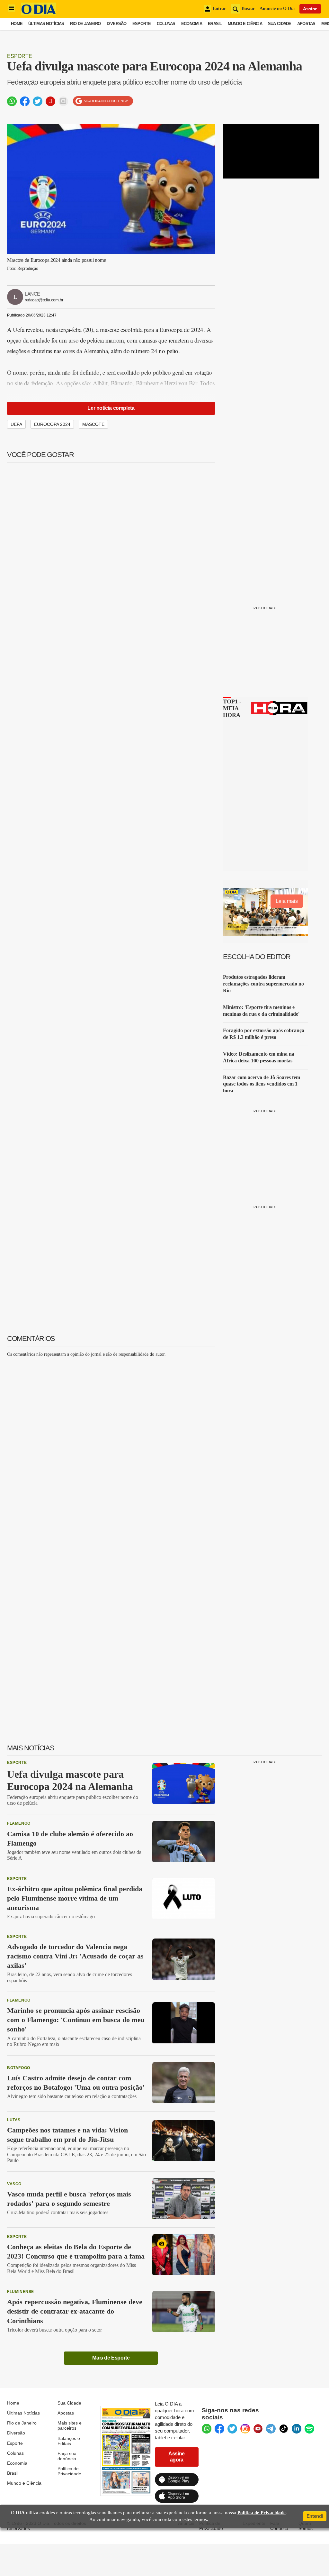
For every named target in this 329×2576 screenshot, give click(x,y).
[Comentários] (63, 101)
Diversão (117, 24)
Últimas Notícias (46, 24)
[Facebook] (219, 2429)
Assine (310, 9)
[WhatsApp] (207, 2429)
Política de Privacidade (69, 2471)
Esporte (142, 24)
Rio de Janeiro (85, 24)
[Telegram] (271, 2429)
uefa (16, 424)
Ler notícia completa (111, 408)
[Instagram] (245, 2429)
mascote (93, 424)
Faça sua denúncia (67, 2456)
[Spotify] (309, 2429)
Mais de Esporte (111, 2358)
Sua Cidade (280, 24)
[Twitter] (232, 2429)
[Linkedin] (297, 2429)
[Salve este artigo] (50, 101)
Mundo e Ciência (245, 24)
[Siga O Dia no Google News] (103, 101)
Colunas (166, 24)
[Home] (39, 14)
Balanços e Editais (69, 2441)
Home (17, 24)
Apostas (306, 24)
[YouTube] (258, 2429)
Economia (192, 24)
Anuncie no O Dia (277, 9)
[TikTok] (284, 2429)
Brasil (215, 24)
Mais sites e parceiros (70, 2425)
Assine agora (177, 2457)
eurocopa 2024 (52, 424)
